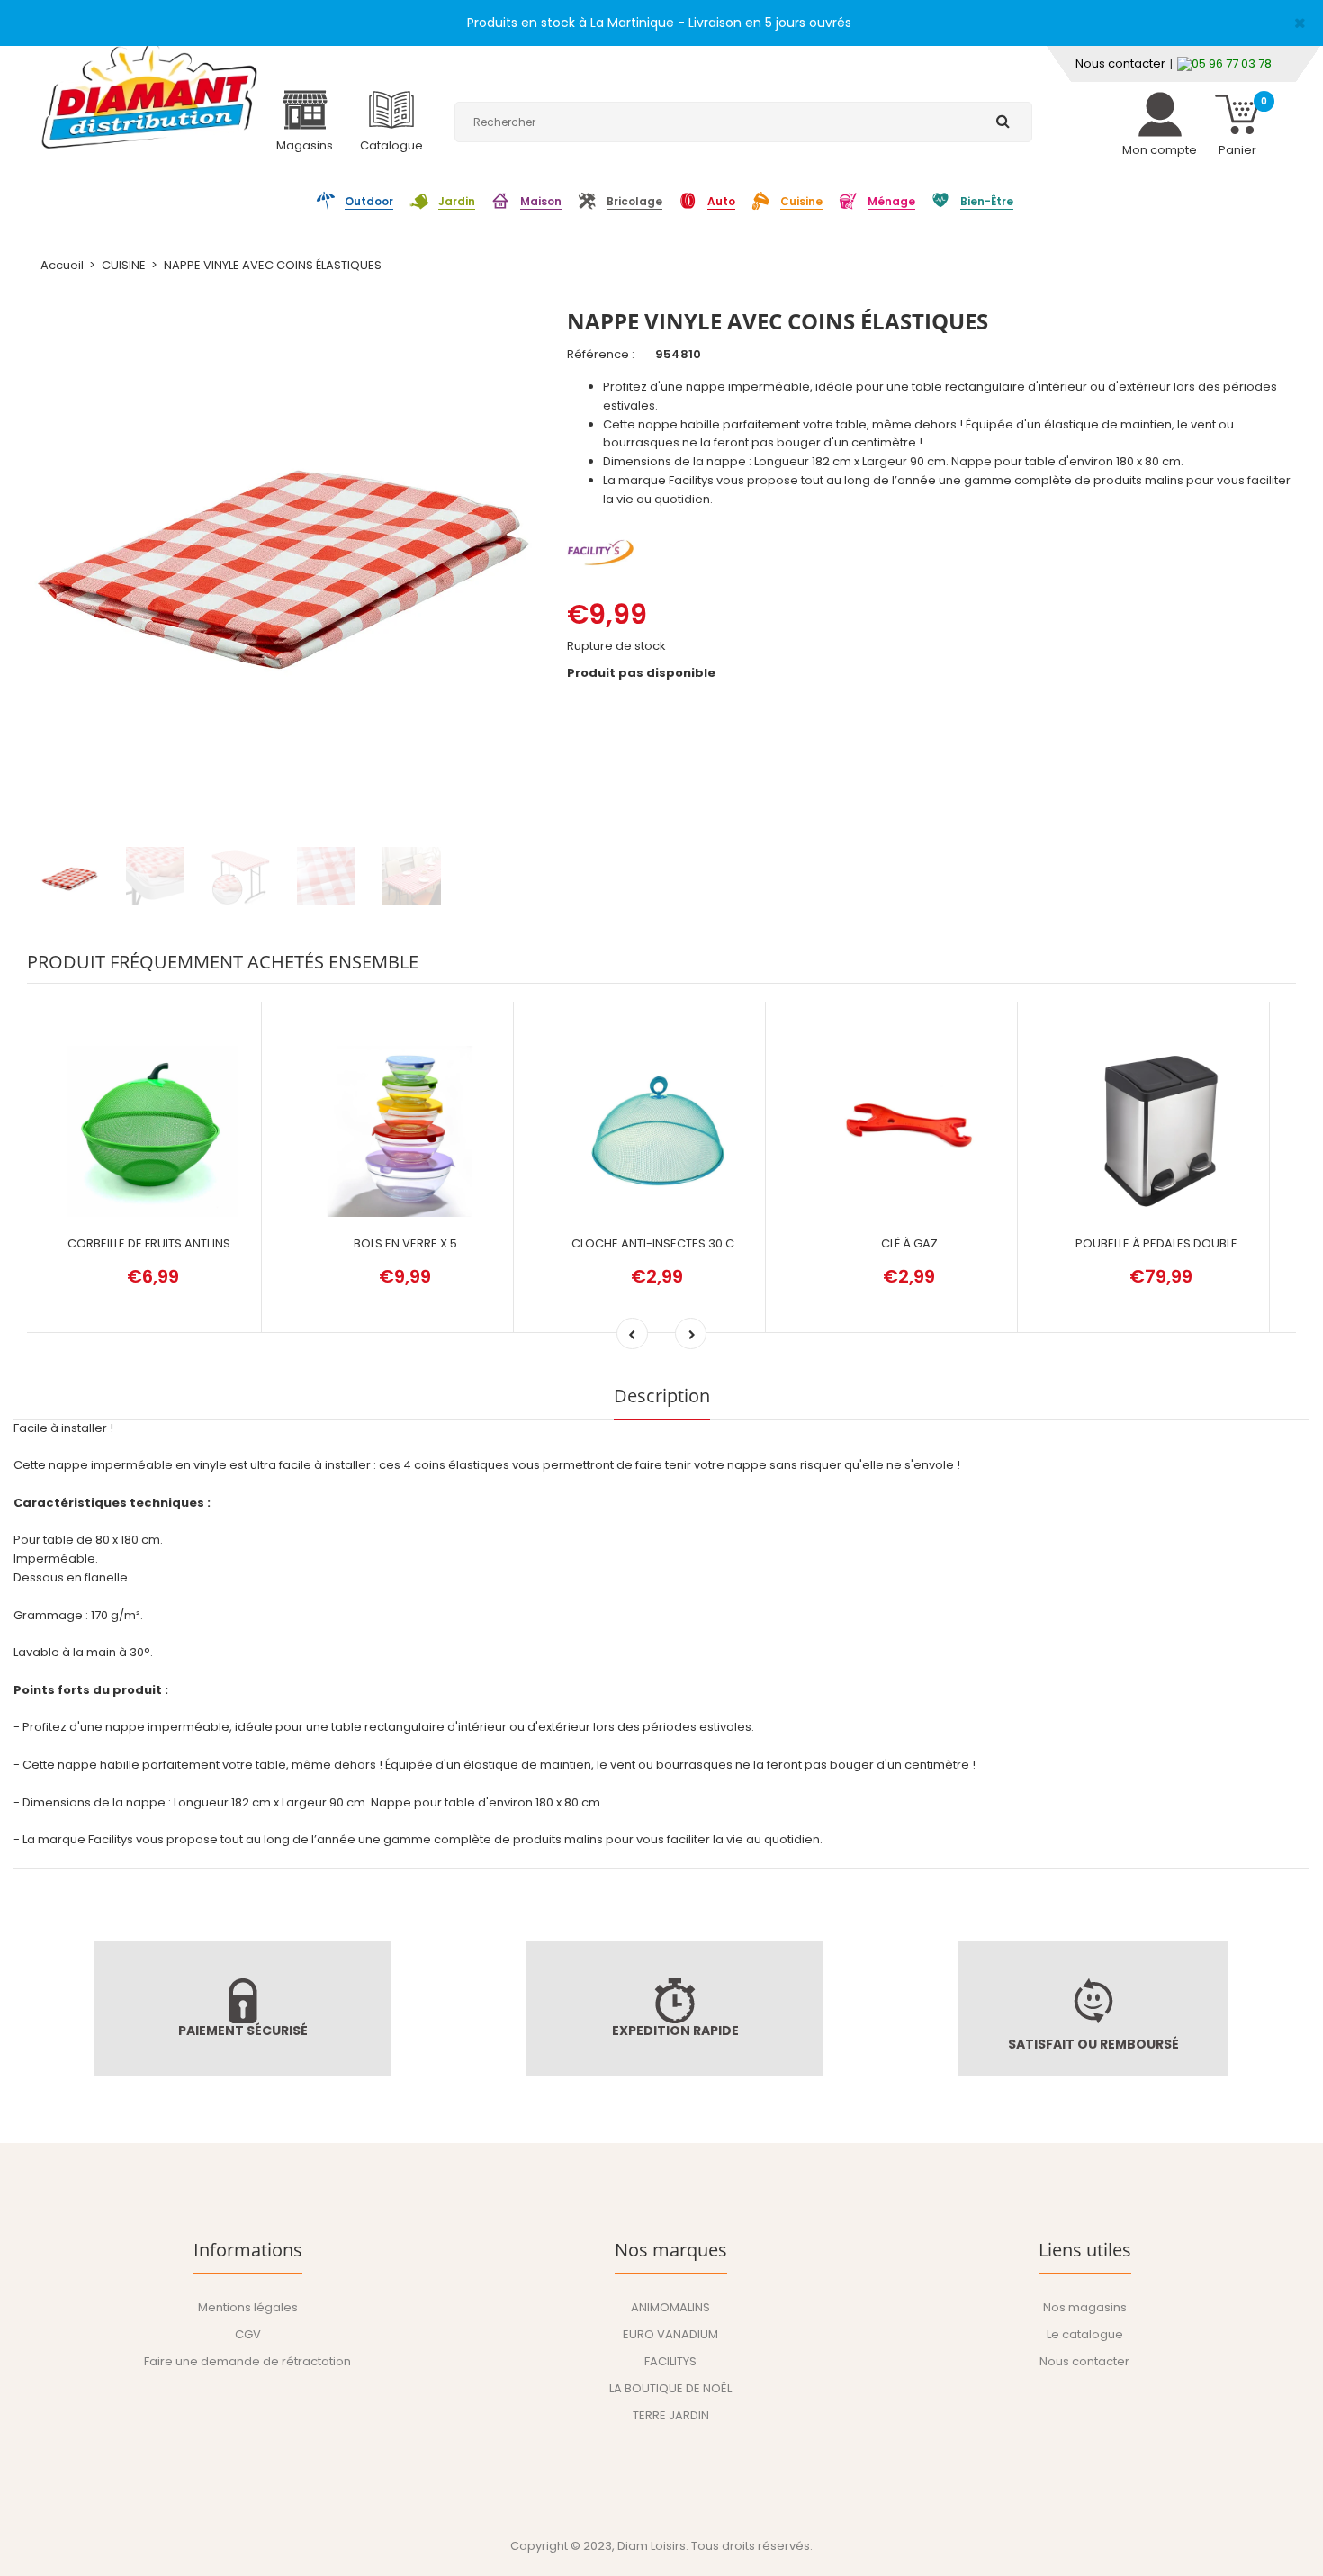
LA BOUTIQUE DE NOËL (670, 2388)
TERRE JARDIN (671, 2415)
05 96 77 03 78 (1232, 63)
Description (662, 1396)
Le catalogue (1085, 2334)
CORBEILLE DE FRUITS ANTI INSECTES (166, 1243)
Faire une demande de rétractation (247, 2361)
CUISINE (124, 265)
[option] (283, 545)
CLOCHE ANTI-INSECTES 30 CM (658, 1243)
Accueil (62, 265)
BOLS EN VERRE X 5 (405, 1243)
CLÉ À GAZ (909, 1243)
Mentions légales (248, 2307)
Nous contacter (1120, 63)
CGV (248, 2334)
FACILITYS (670, 2361)
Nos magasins (1085, 2307)
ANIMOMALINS (670, 2307)
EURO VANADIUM (670, 2334)
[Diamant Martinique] (149, 95)
